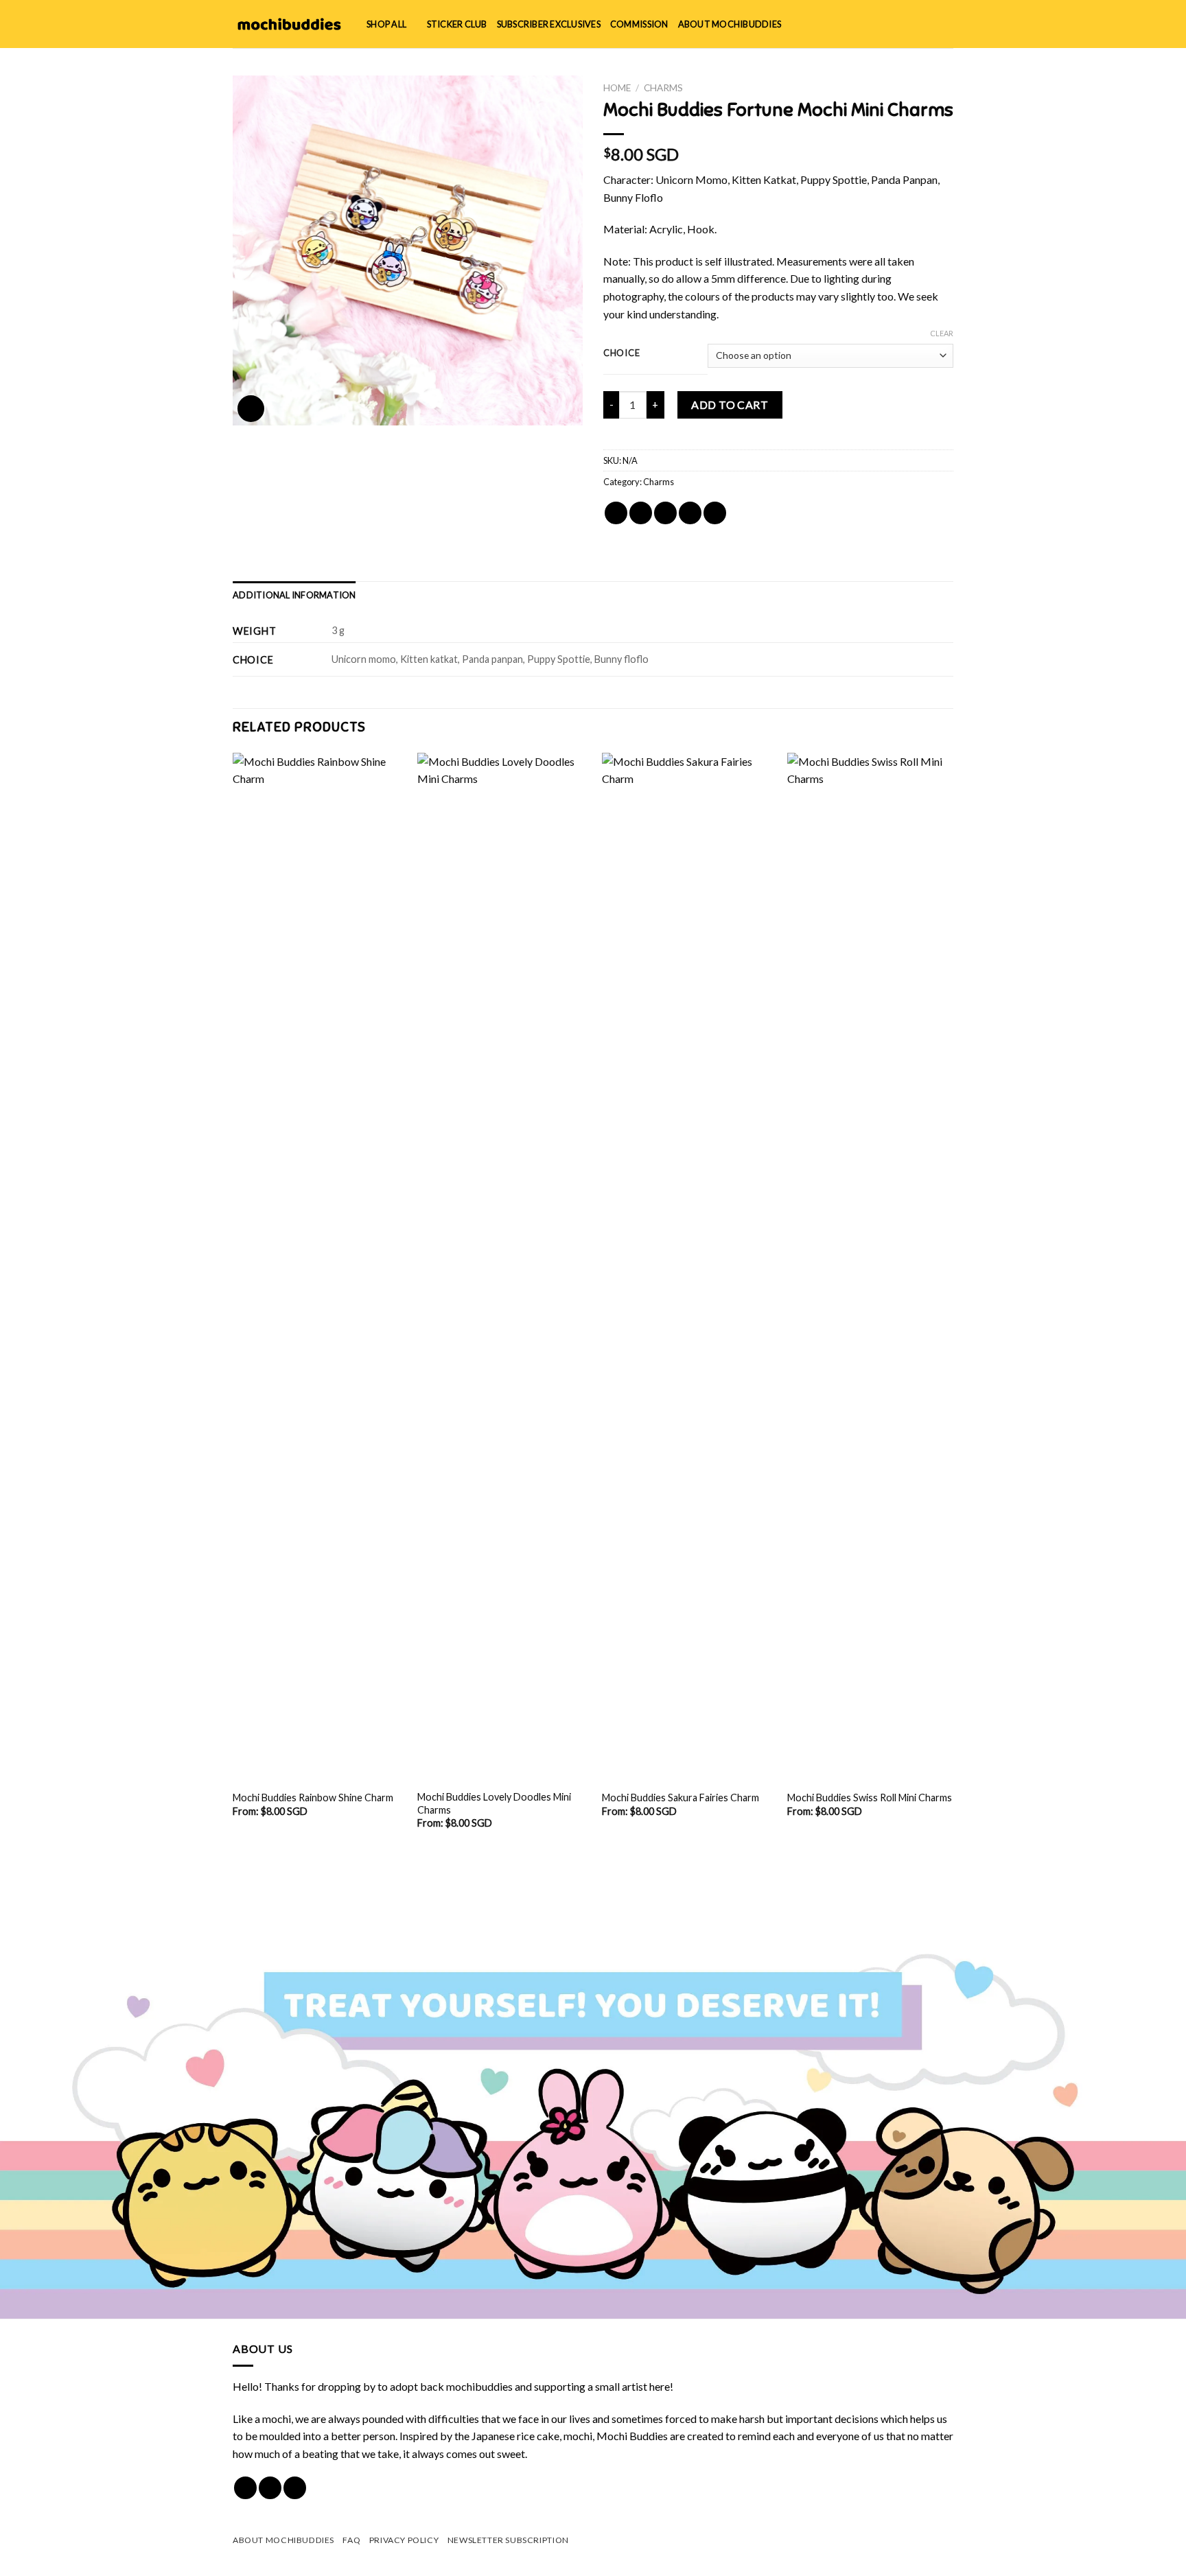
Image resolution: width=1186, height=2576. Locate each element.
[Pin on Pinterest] (690, 513)
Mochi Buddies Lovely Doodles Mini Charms (494, 1803)
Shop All (386, 24)
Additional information (294, 595)
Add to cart (730, 405)
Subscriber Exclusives (549, 24)
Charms (663, 88)
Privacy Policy (404, 2540)
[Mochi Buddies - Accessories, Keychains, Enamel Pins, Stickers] (289, 24)
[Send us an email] (295, 2488)
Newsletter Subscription (508, 2540)
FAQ (351, 2540)
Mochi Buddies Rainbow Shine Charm (313, 1798)
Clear (942, 333)
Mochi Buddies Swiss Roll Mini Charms (870, 1798)
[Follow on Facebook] (245, 2488)
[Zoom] (251, 409)
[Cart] (946, 24)
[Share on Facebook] (616, 513)
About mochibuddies (730, 24)
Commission (639, 24)
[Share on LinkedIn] (715, 513)
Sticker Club (457, 24)
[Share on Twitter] (641, 513)
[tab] (294, 595)
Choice (621, 353)
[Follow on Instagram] (270, 2488)
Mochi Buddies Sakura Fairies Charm (681, 1798)
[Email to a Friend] (665, 513)
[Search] (902, 24)
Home (617, 88)
